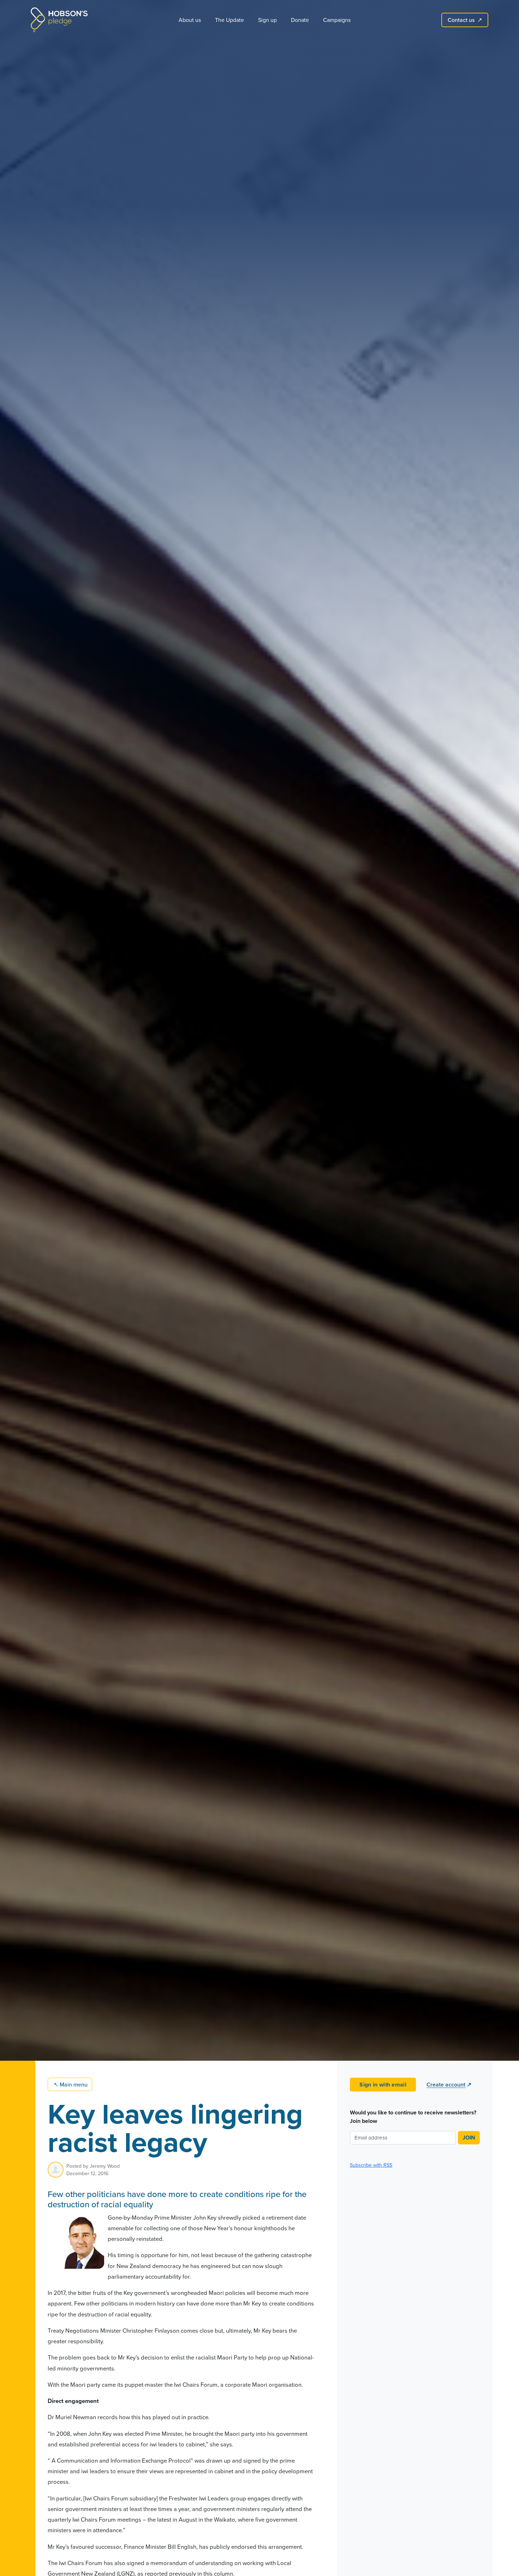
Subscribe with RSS (371, 2165)
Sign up (267, 20)
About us (190, 20)
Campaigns (337, 20)
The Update (229, 20)
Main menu (71, 2084)
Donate (300, 20)
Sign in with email (383, 2085)
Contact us (465, 20)
